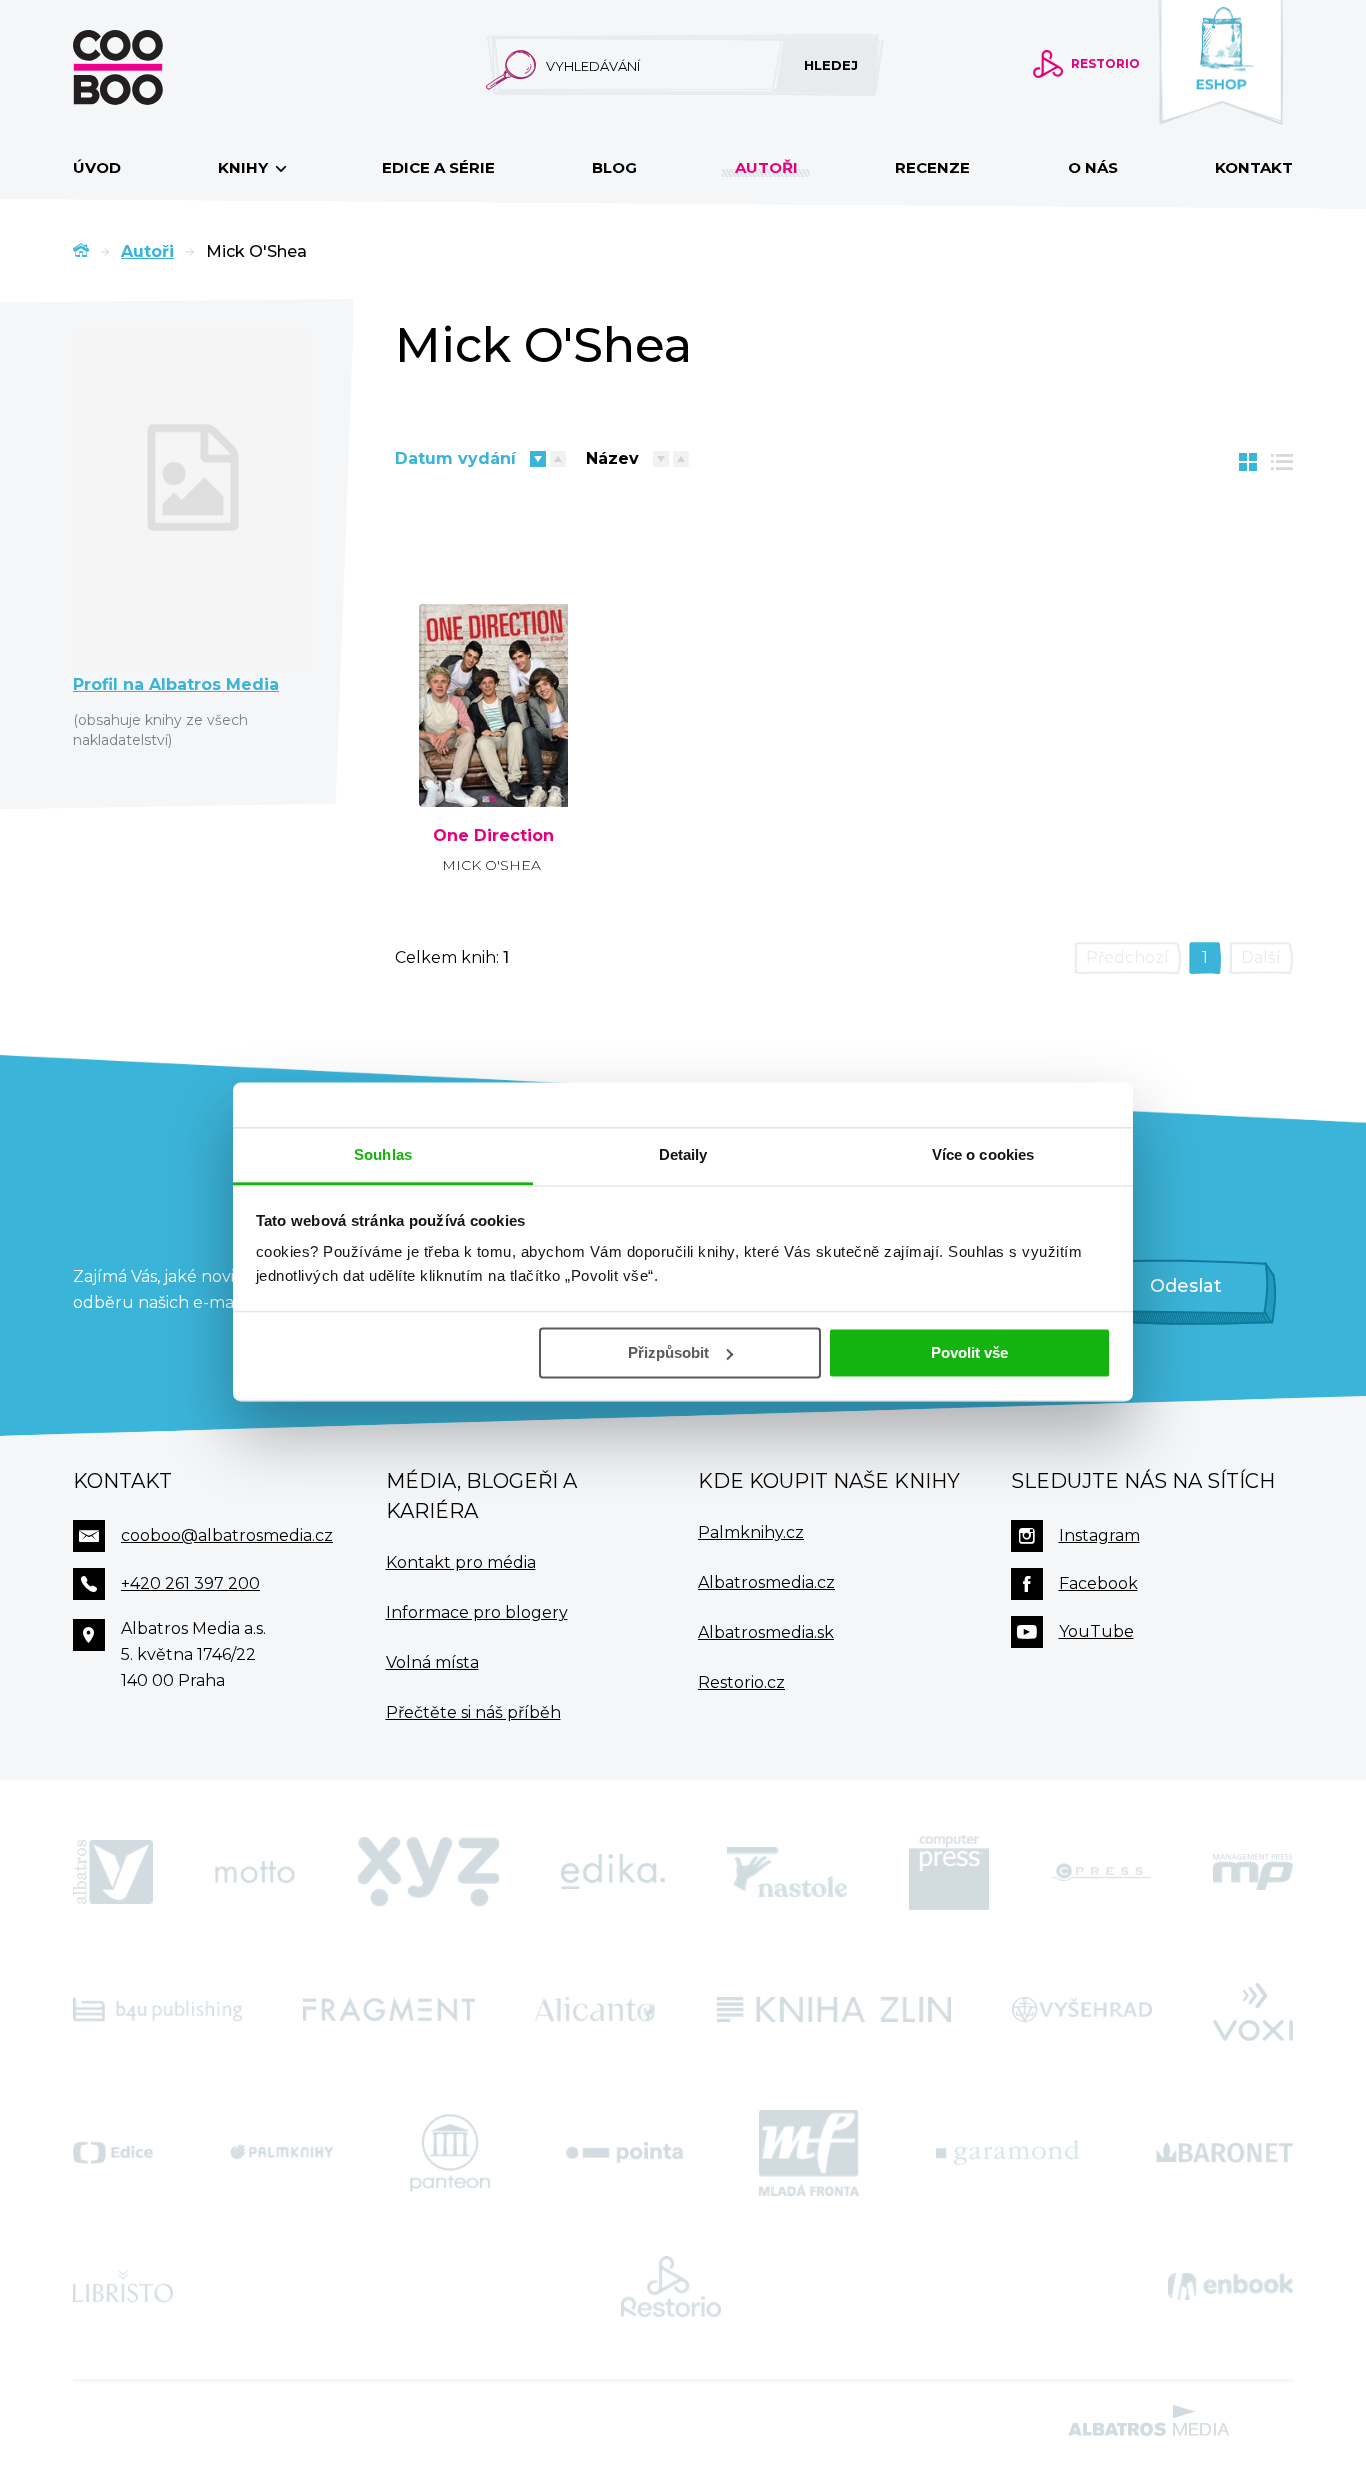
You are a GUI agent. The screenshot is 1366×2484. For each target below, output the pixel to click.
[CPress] (1101, 1872)
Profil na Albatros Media (176, 684)
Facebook (1098, 1583)
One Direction (493, 836)
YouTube (1096, 1631)
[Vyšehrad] (1082, 2010)
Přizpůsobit (668, 1352)
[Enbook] (1230, 2287)
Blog (614, 167)
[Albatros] (113, 1872)
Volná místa (432, 1662)
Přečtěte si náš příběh (473, 1712)
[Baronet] (1225, 2153)
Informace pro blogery (477, 1612)
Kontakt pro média (461, 1562)
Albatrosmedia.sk (766, 1632)
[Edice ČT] (113, 2153)
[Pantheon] (450, 2153)
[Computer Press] (949, 1872)
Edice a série (438, 167)
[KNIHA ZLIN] (834, 2010)
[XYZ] (428, 1872)
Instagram (1099, 1535)
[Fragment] (389, 2010)
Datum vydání (455, 458)
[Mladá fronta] (809, 2153)
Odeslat (1186, 1286)
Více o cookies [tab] (983, 1154)
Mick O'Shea (491, 865)
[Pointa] (624, 2153)
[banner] (150, 67)
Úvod (97, 167)
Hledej (831, 65)
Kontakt (1254, 167)
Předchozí (1127, 957)
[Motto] (255, 1872)
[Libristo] (123, 2287)
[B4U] (157, 2010)
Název (612, 458)
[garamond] (1007, 2153)
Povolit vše (969, 1352)
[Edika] (613, 1872)
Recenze (932, 167)
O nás (1093, 167)
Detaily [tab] (683, 1154)
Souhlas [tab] (383, 1154)
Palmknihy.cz (751, 1532)
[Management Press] (1253, 1872)
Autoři (766, 167)
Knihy (245, 167)
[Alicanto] (595, 2010)
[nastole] (787, 1872)
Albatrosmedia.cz (766, 1582)
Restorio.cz (741, 1682)
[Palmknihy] (282, 2153)
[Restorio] (671, 2287)
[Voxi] (1253, 2010)
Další (1261, 957)
